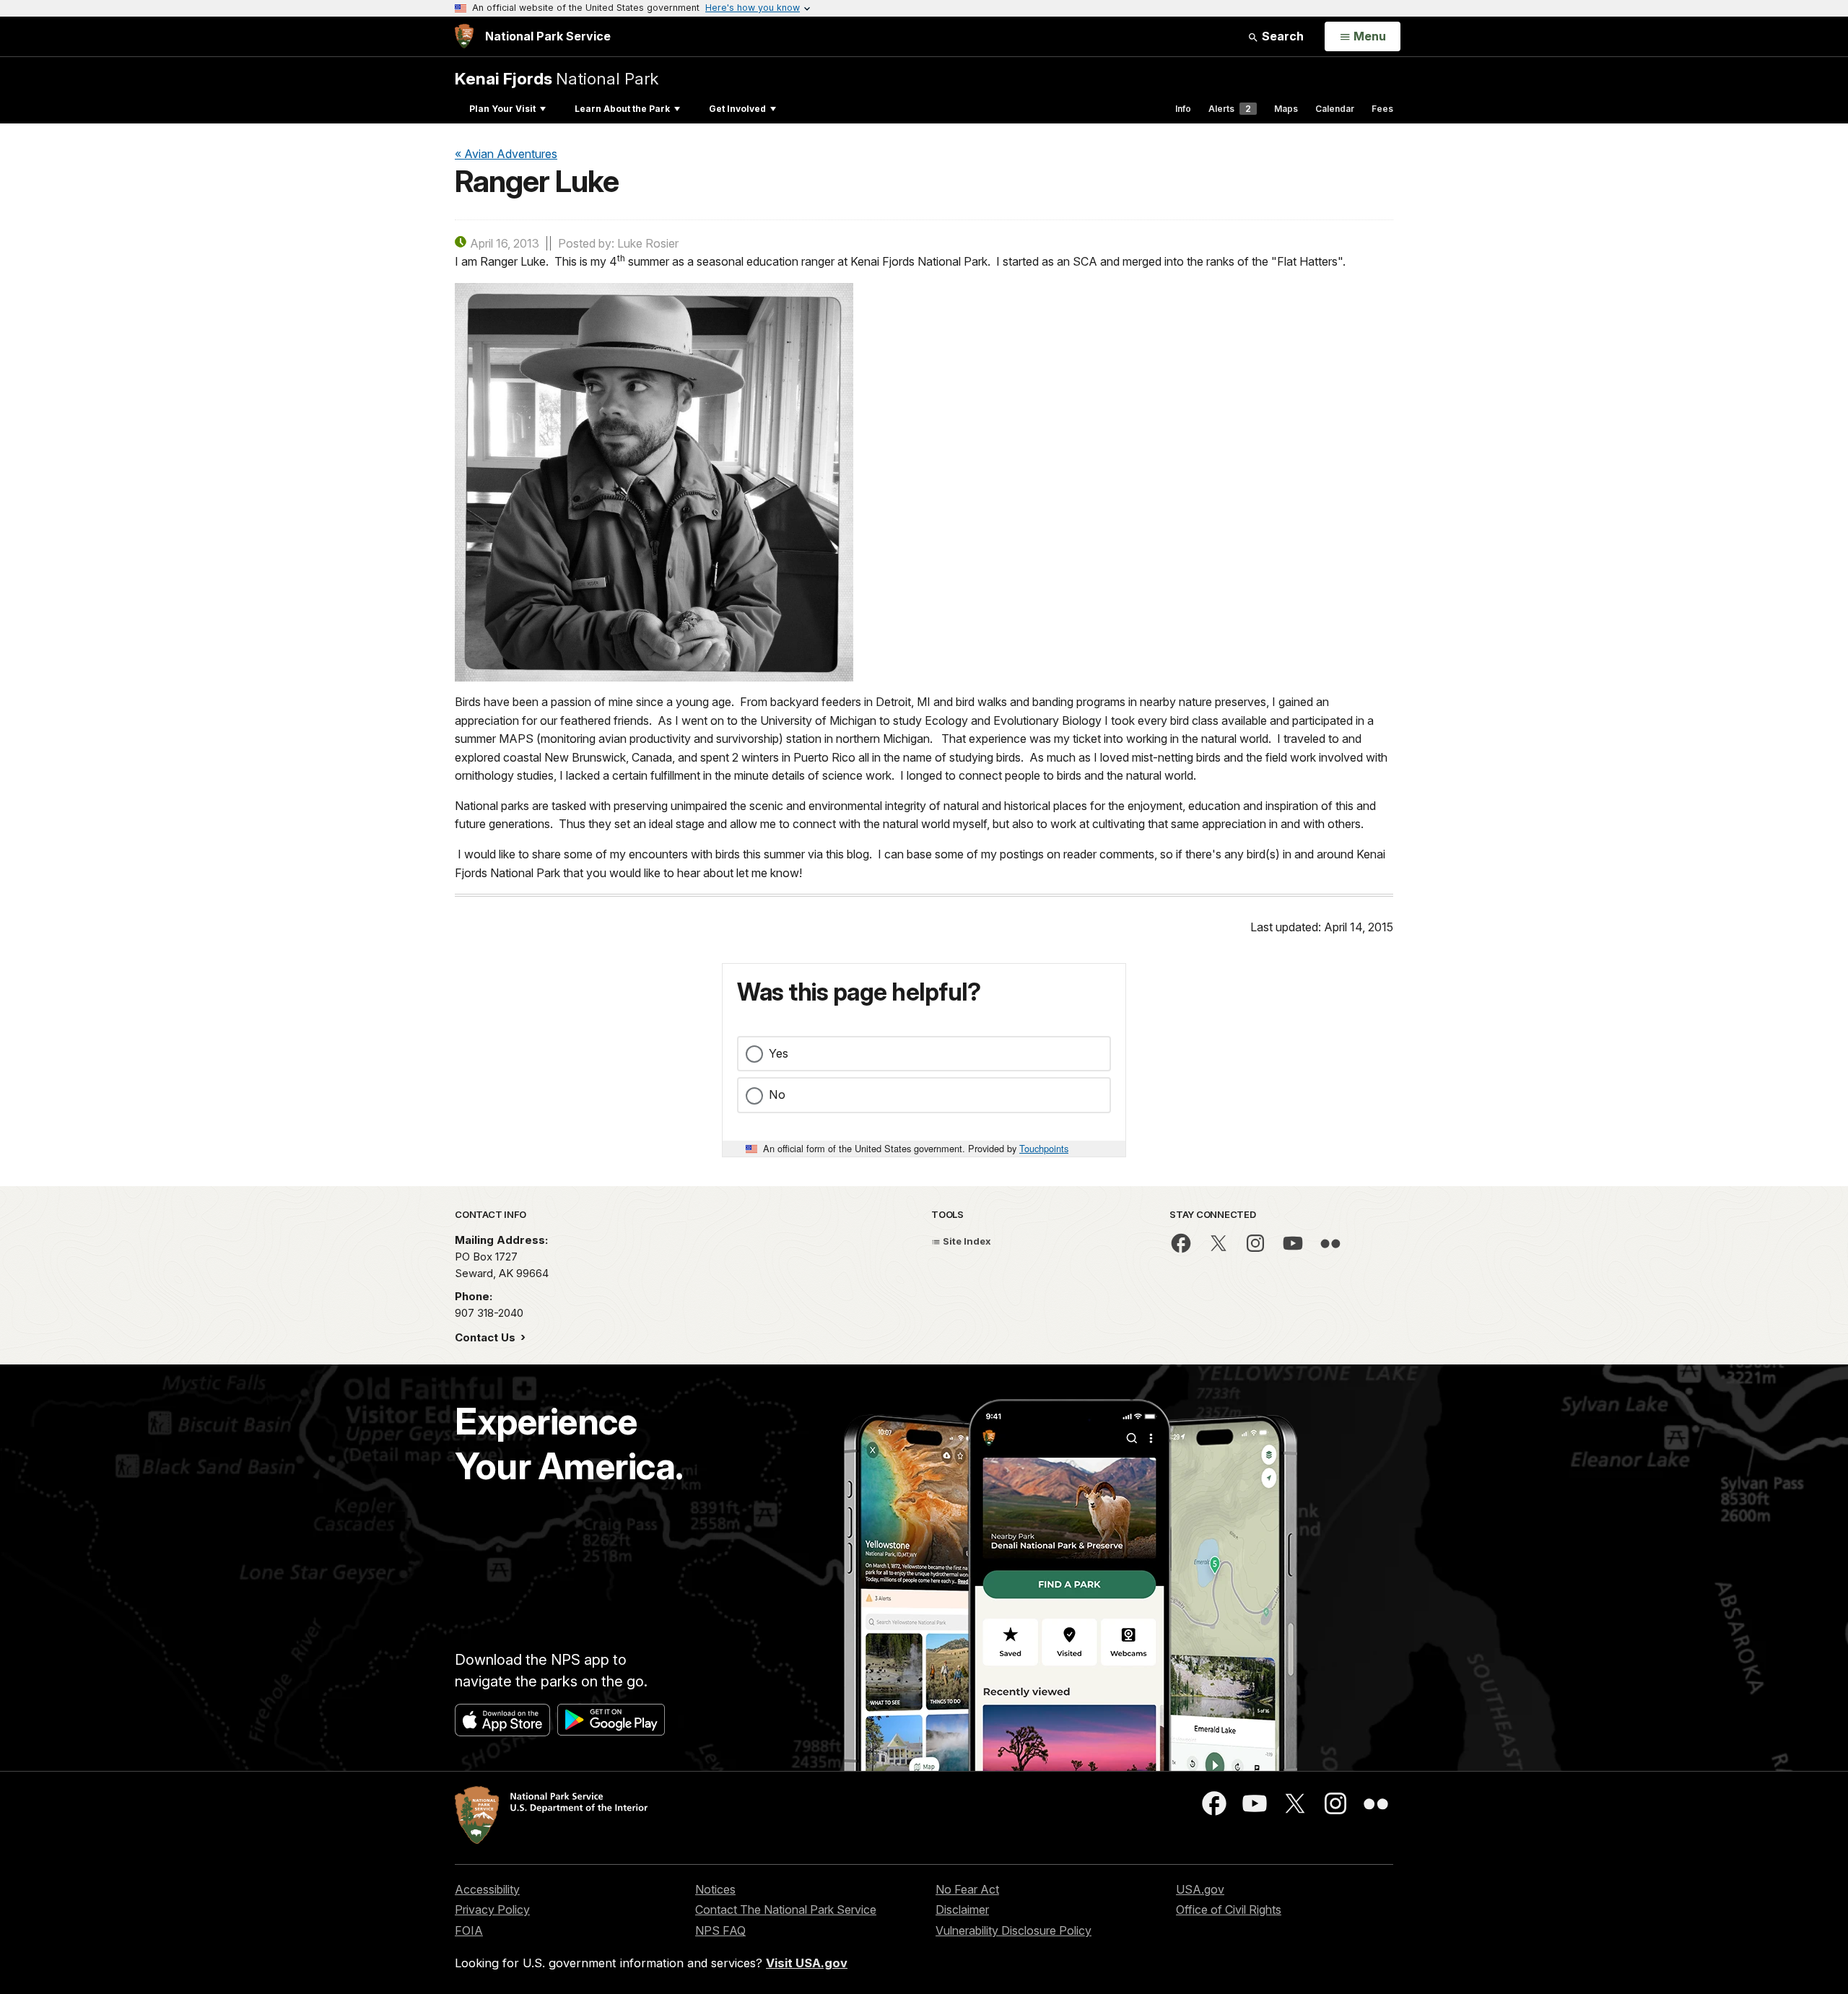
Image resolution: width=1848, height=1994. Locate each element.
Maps (1286, 109)
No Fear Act (967, 1889)
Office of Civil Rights (1229, 1910)
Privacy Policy (492, 1910)
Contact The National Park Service (786, 1910)
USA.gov (1200, 1889)
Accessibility (487, 1889)
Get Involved (737, 109)
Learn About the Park (622, 109)
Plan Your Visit (502, 109)
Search (1281, 36)
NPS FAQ (720, 1930)
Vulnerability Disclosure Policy (1014, 1930)
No (777, 1094)
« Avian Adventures (506, 154)
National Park (557, 78)
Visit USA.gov (807, 1963)
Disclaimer (962, 1910)
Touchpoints (1044, 1148)
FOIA (469, 1930)
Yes (779, 1053)
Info (1183, 109)
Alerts (1230, 109)
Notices (715, 1889)
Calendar (1335, 109)
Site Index (966, 1241)
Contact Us (487, 1337)
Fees (1382, 109)
